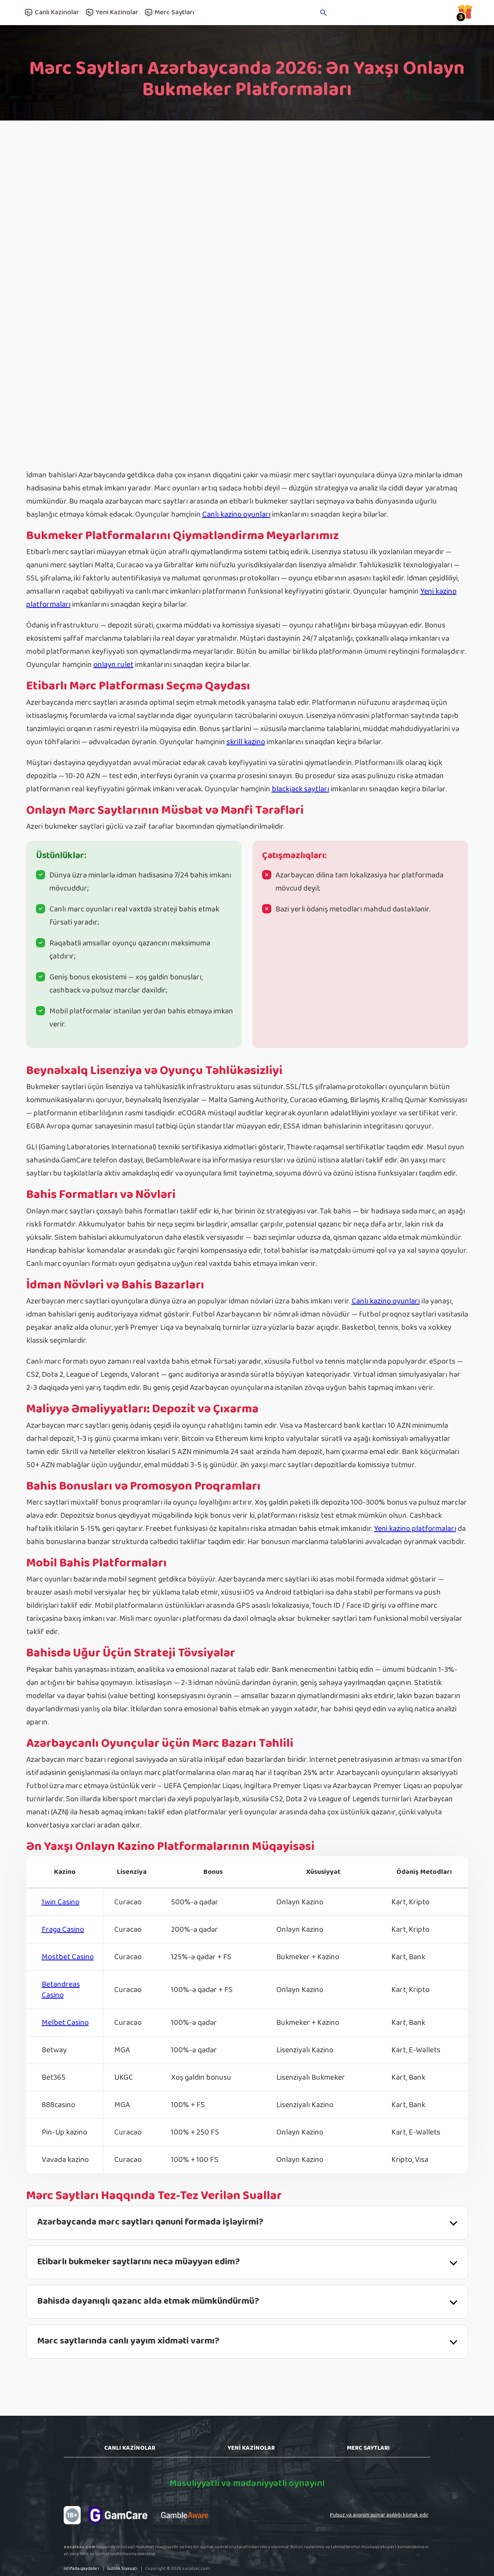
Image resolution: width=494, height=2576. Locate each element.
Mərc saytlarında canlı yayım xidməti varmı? (128, 2341)
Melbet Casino (65, 2023)
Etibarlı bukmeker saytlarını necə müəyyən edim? (139, 2262)
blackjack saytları (300, 789)
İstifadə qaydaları (81, 2568)
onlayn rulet (113, 665)
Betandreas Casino (61, 1990)
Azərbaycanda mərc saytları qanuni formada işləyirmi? (150, 2222)
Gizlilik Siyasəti (122, 2568)
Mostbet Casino (68, 1957)
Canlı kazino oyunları (236, 514)
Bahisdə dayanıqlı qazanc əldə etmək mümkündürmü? (148, 2301)
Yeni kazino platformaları (415, 1529)
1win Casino (61, 1902)
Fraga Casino (63, 1929)
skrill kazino (246, 742)
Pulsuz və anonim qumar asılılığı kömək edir (379, 2515)
